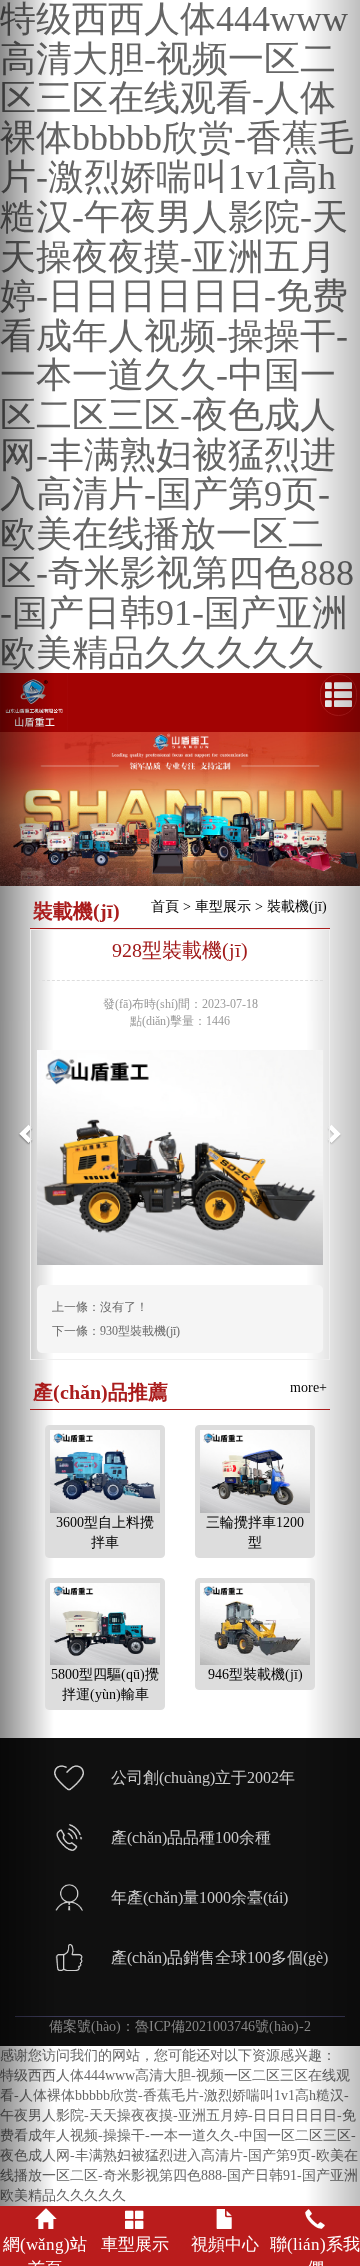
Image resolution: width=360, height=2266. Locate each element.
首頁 (165, 906)
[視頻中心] (225, 2213)
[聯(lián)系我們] (315, 2213)
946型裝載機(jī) (255, 1674)
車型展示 (223, 906)
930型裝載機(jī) (140, 1331)
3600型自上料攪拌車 (105, 1532)
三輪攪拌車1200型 (255, 1532)
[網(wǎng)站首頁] (45, 2213)
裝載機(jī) (297, 906)
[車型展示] (135, 2213)
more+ (308, 1387)
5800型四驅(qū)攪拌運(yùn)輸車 (105, 1684)
